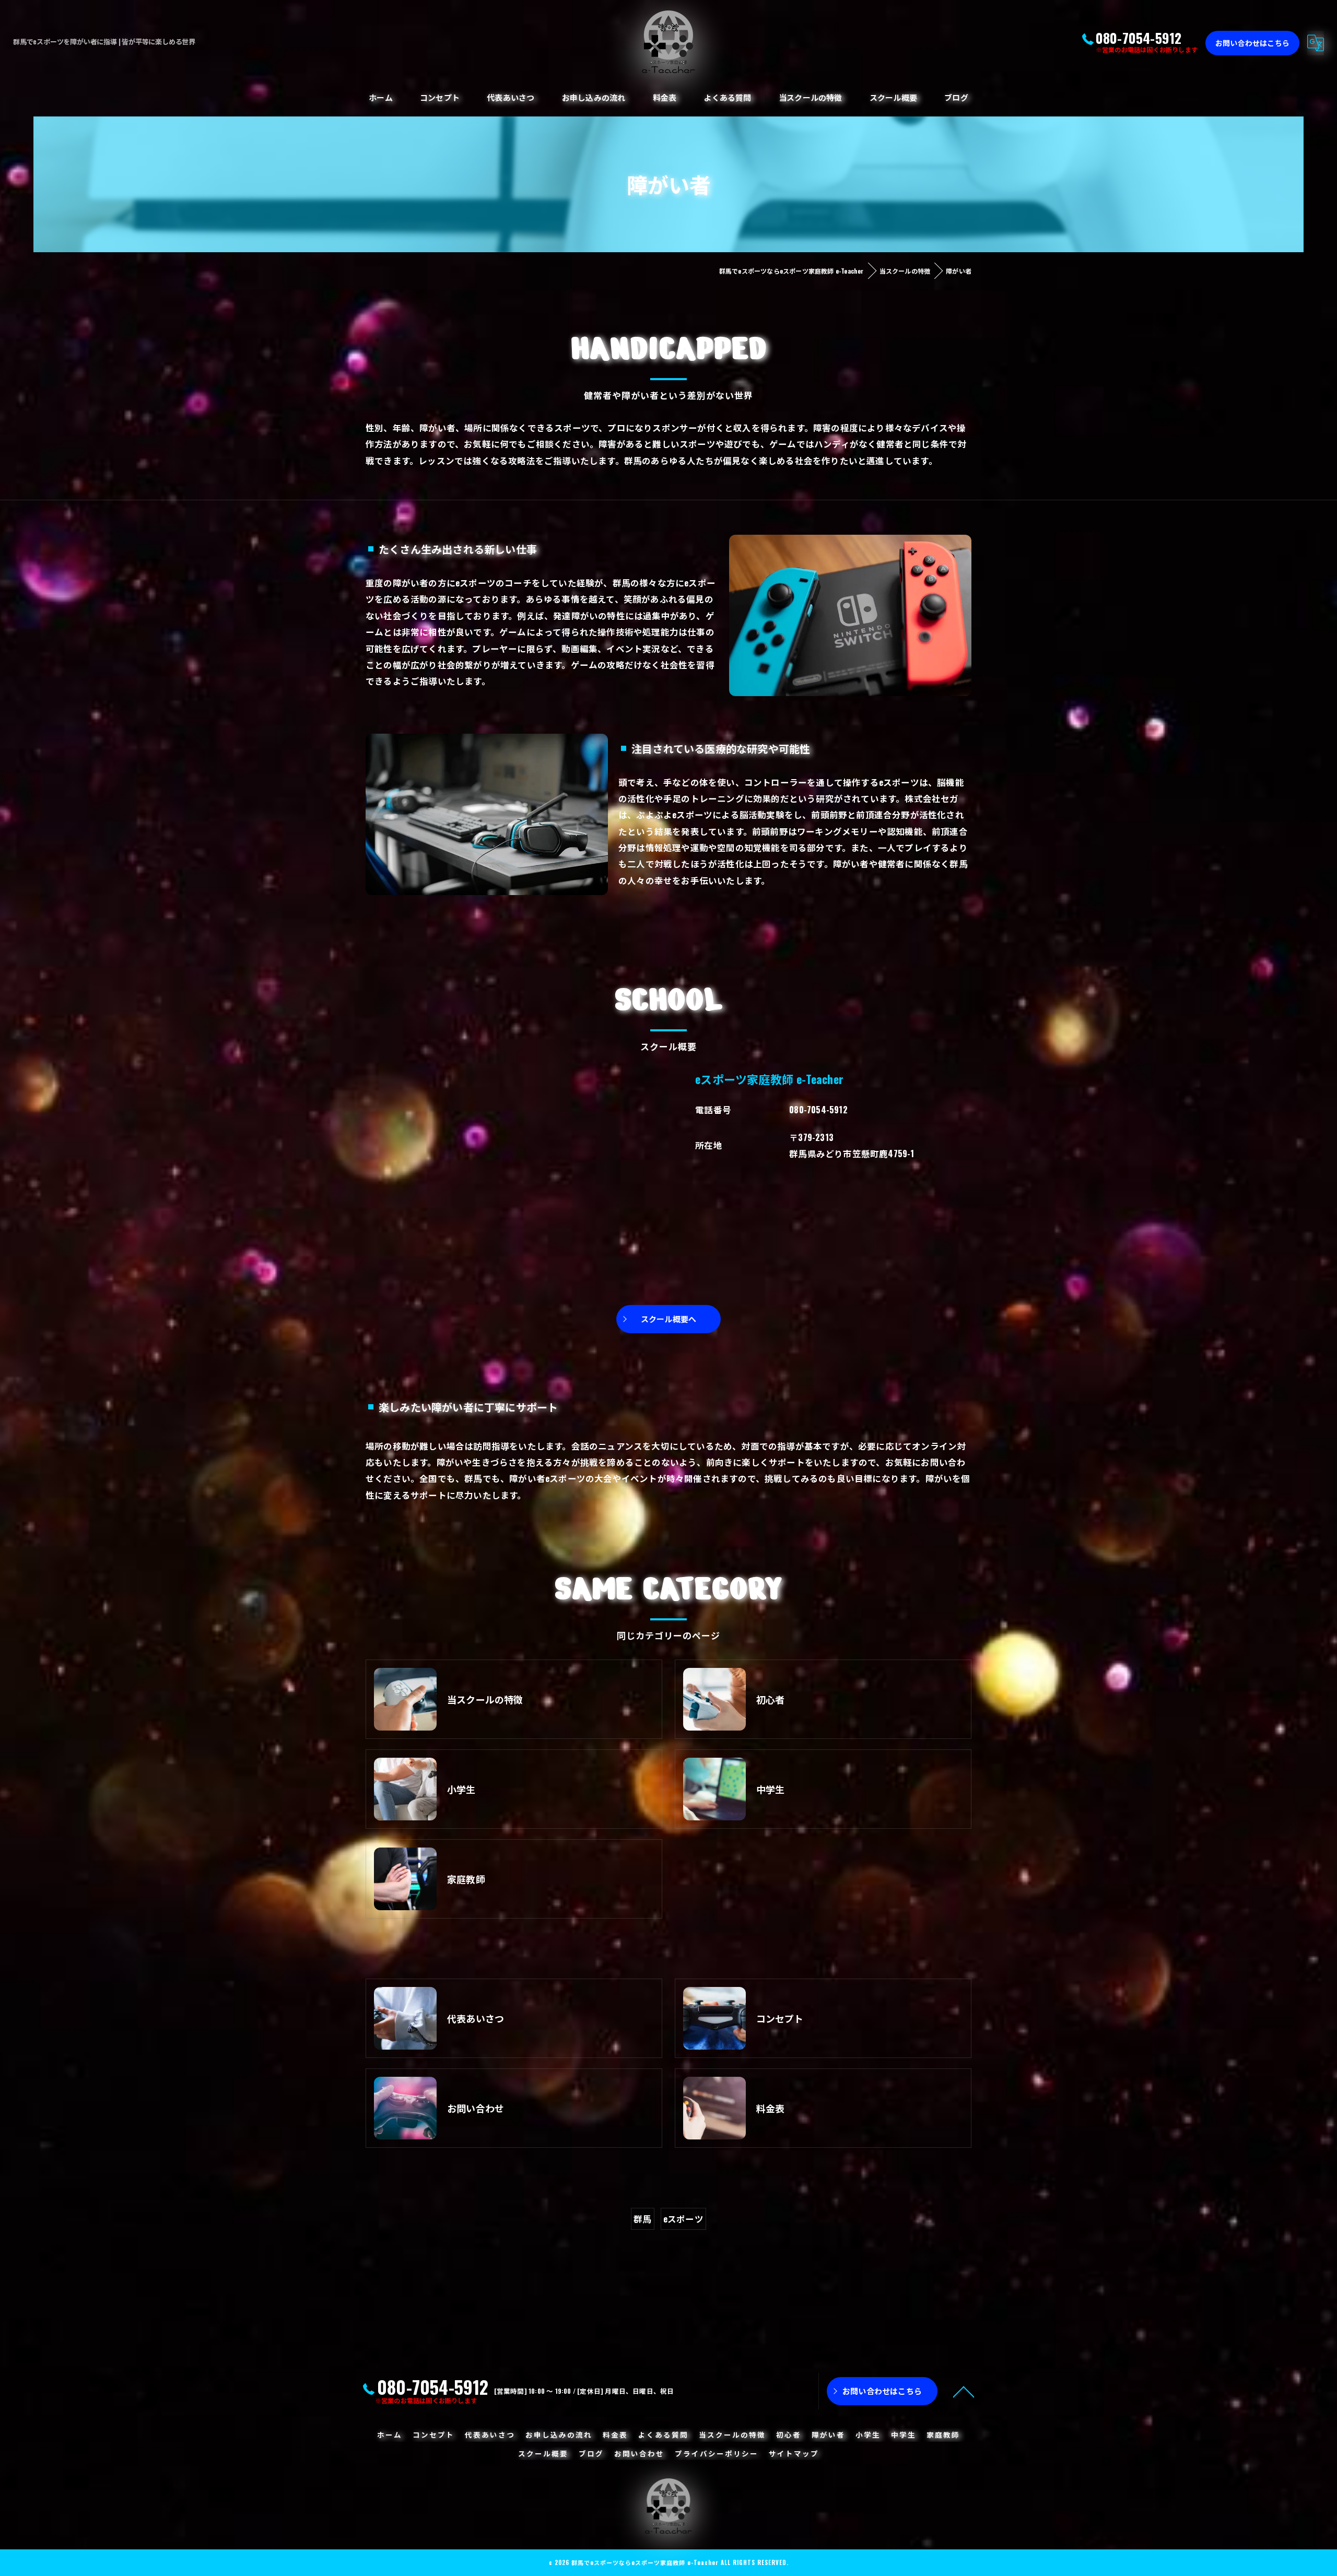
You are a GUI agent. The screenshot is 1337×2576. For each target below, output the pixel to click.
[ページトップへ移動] (964, 2391)
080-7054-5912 (818, 1109)
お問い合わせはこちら (1252, 43)
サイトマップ (794, 2453)
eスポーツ (683, 2219)
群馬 (642, 2219)
